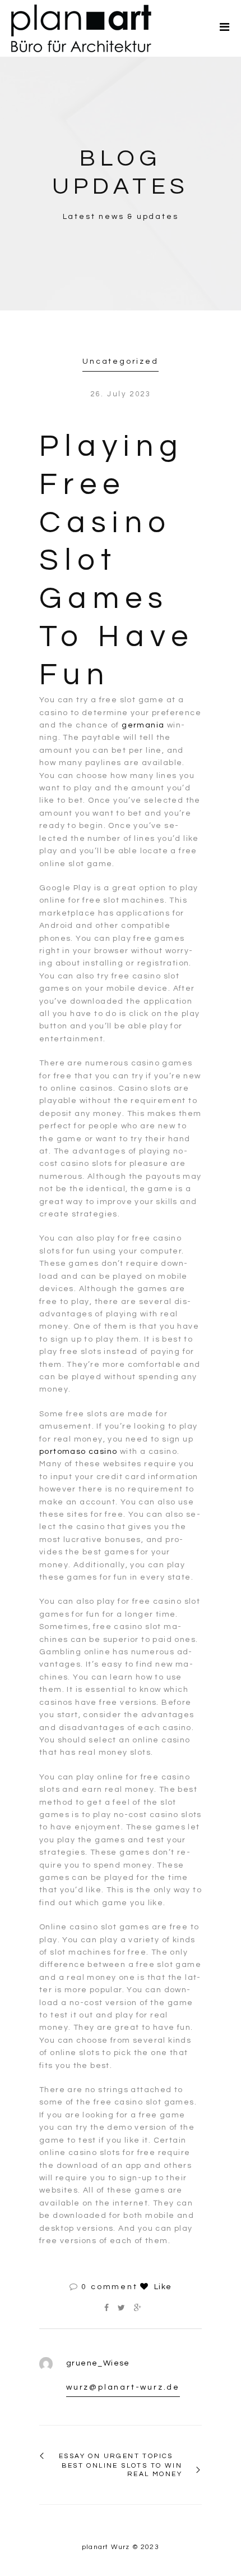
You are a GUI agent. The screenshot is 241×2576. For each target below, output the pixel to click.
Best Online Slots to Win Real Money (122, 2470)
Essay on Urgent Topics (116, 2456)
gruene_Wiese (98, 2363)
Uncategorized (120, 362)
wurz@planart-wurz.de (123, 2387)
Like (161, 2287)
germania (143, 725)
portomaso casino (78, 1452)
